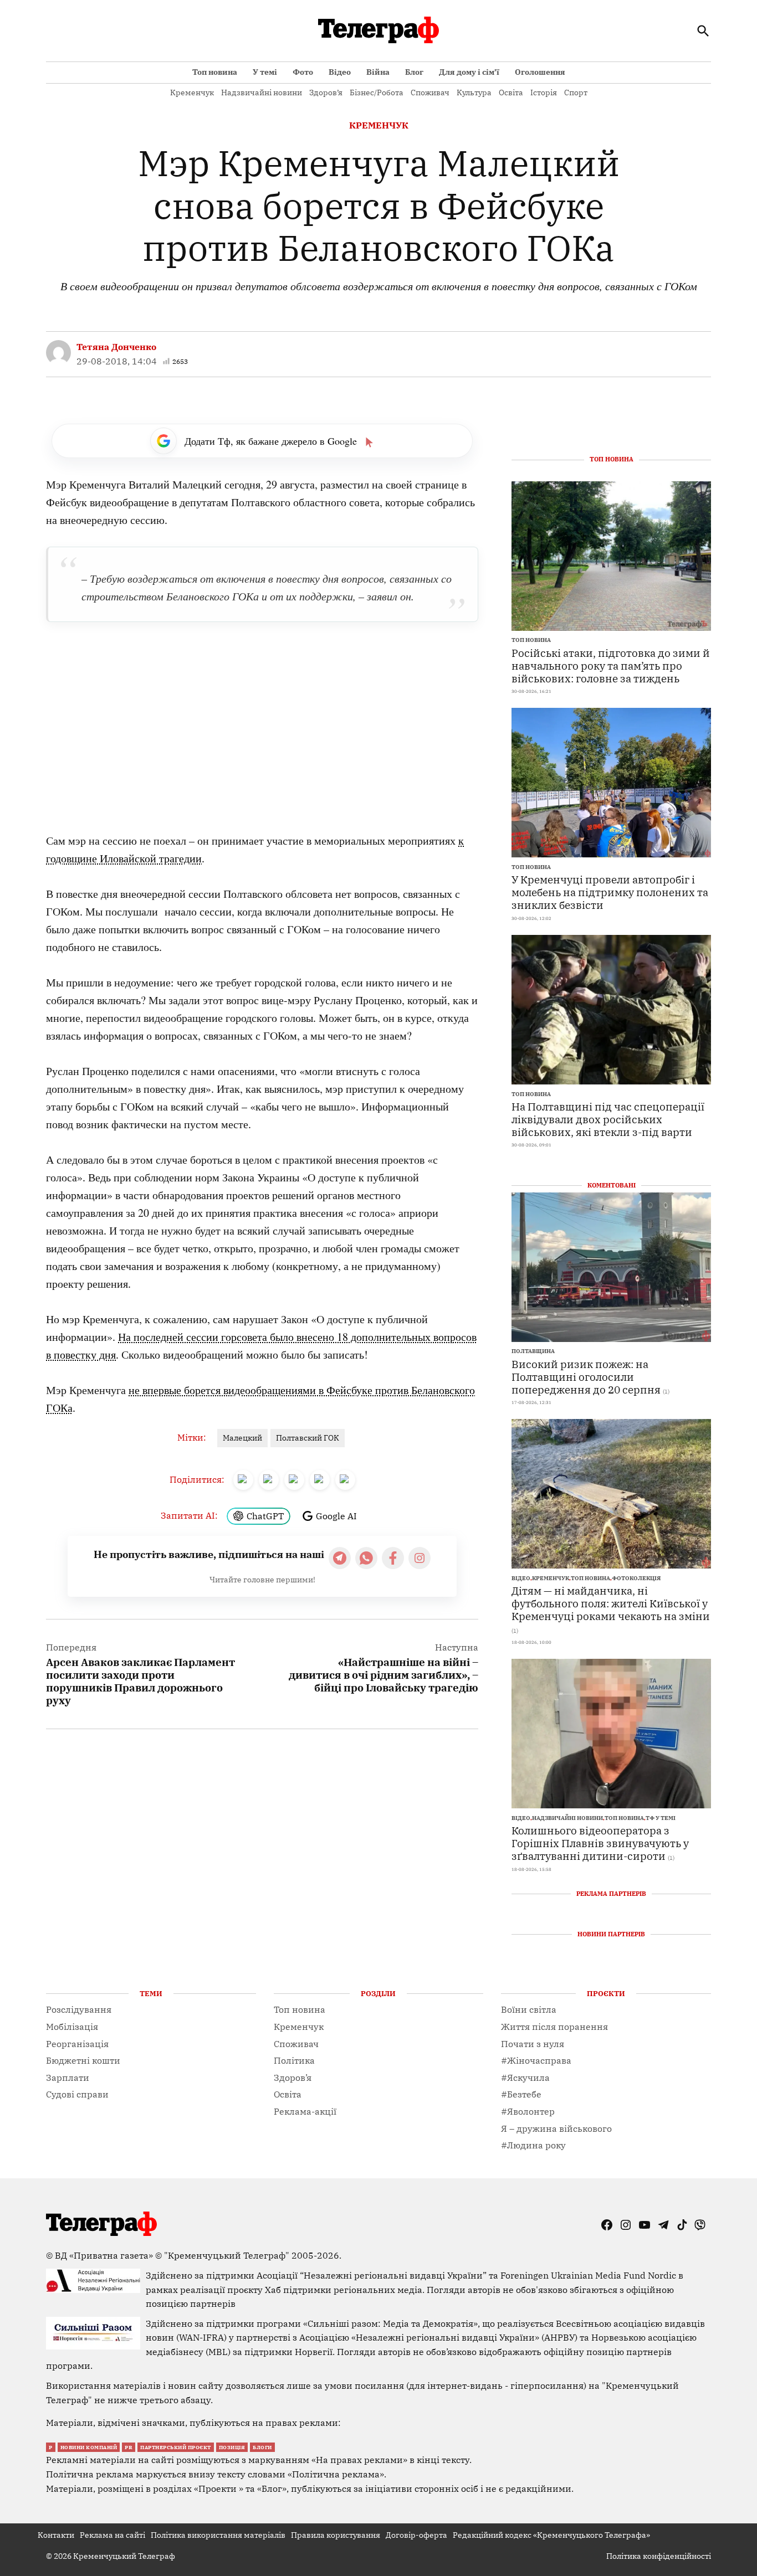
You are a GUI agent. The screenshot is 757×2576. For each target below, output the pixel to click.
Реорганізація (77, 2044)
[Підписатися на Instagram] (420, 1558)
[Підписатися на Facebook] (393, 1558)
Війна (378, 72)
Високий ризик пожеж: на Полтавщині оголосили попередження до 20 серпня (586, 1377)
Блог (414, 72)
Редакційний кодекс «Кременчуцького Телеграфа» (551, 2535)
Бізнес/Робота (377, 92)
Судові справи (77, 2094)
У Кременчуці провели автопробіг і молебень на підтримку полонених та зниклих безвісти (610, 892)
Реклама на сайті (112, 2535)
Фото (303, 72)
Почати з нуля (533, 2044)
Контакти (56, 2535)
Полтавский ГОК (308, 1438)
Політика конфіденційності (659, 2556)
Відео (340, 72)
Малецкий (242, 1438)
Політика (294, 2060)
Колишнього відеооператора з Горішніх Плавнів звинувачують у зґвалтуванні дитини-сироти (600, 1843)
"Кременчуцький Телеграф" (227, 2255)
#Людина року (533, 2145)
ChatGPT (265, 1516)
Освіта (511, 92)
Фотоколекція (636, 1578)
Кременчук (192, 92)
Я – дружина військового (556, 2128)
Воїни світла (529, 2009)
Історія (544, 92)
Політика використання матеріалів (218, 2535)
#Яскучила (525, 2078)
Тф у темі (661, 1818)
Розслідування (79, 2009)
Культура (474, 92)
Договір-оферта (416, 2535)
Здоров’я (326, 92)
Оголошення (540, 72)
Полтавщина (533, 1351)
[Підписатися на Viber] (366, 1558)
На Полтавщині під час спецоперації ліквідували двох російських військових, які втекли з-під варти (608, 1119)
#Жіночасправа (536, 2060)
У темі (265, 72)
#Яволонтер (528, 2111)
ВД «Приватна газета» (105, 2255)
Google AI (336, 1516)
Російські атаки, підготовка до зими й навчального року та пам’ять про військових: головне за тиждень (611, 665)
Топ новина (215, 72)
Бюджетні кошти (83, 2060)
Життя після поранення (554, 2027)
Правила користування (336, 2535)
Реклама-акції (305, 2111)
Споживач (430, 92)
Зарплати (68, 2078)
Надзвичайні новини (262, 92)
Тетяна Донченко (116, 347)
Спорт (576, 92)
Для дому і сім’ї (469, 72)
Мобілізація (72, 2027)
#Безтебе (521, 2094)
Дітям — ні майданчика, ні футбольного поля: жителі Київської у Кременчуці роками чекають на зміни (611, 1603)
